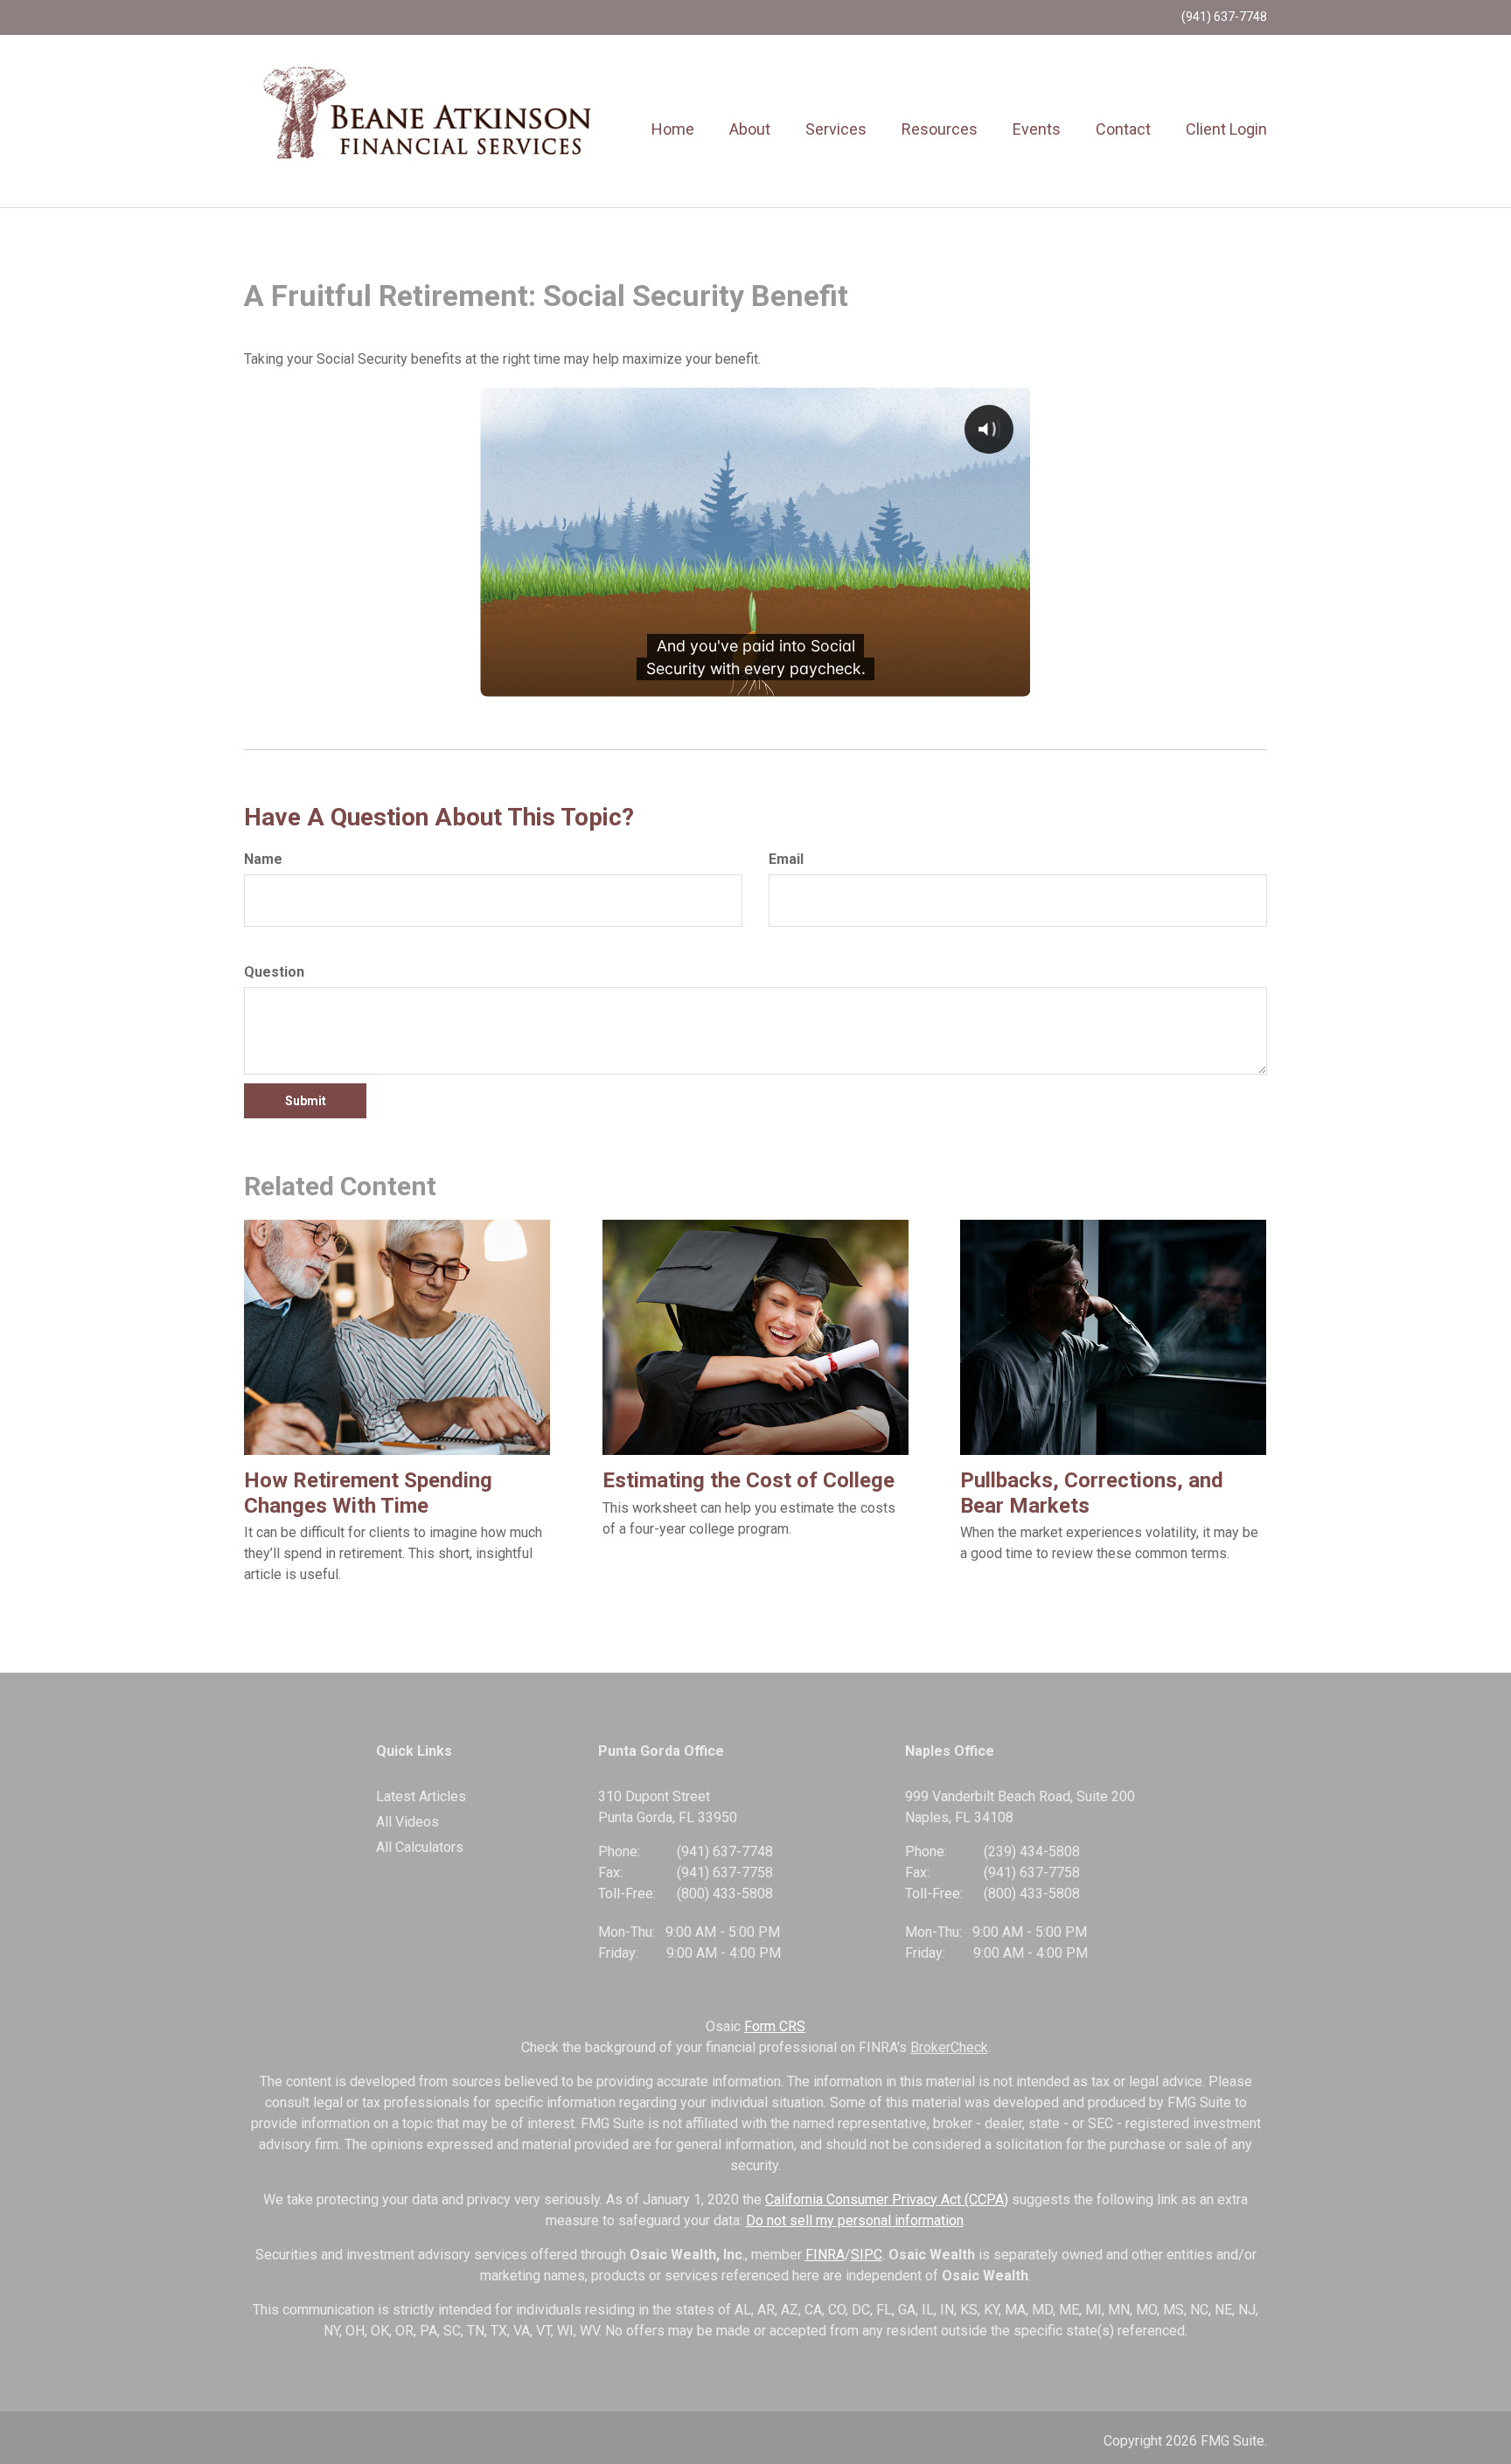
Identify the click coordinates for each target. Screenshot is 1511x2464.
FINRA (825, 2255)
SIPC (867, 2255)
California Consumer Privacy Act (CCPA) (887, 2200)
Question (274, 972)
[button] (750, 129)
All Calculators (420, 1847)
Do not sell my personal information (855, 2220)
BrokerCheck (949, 2047)
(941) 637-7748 (1224, 17)
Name (263, 859)
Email (786, 859)
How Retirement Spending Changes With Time (368, 1493)
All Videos (407, 1822)
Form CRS (775, 2026)
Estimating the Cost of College (749, 1480)
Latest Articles (421, 1796)
